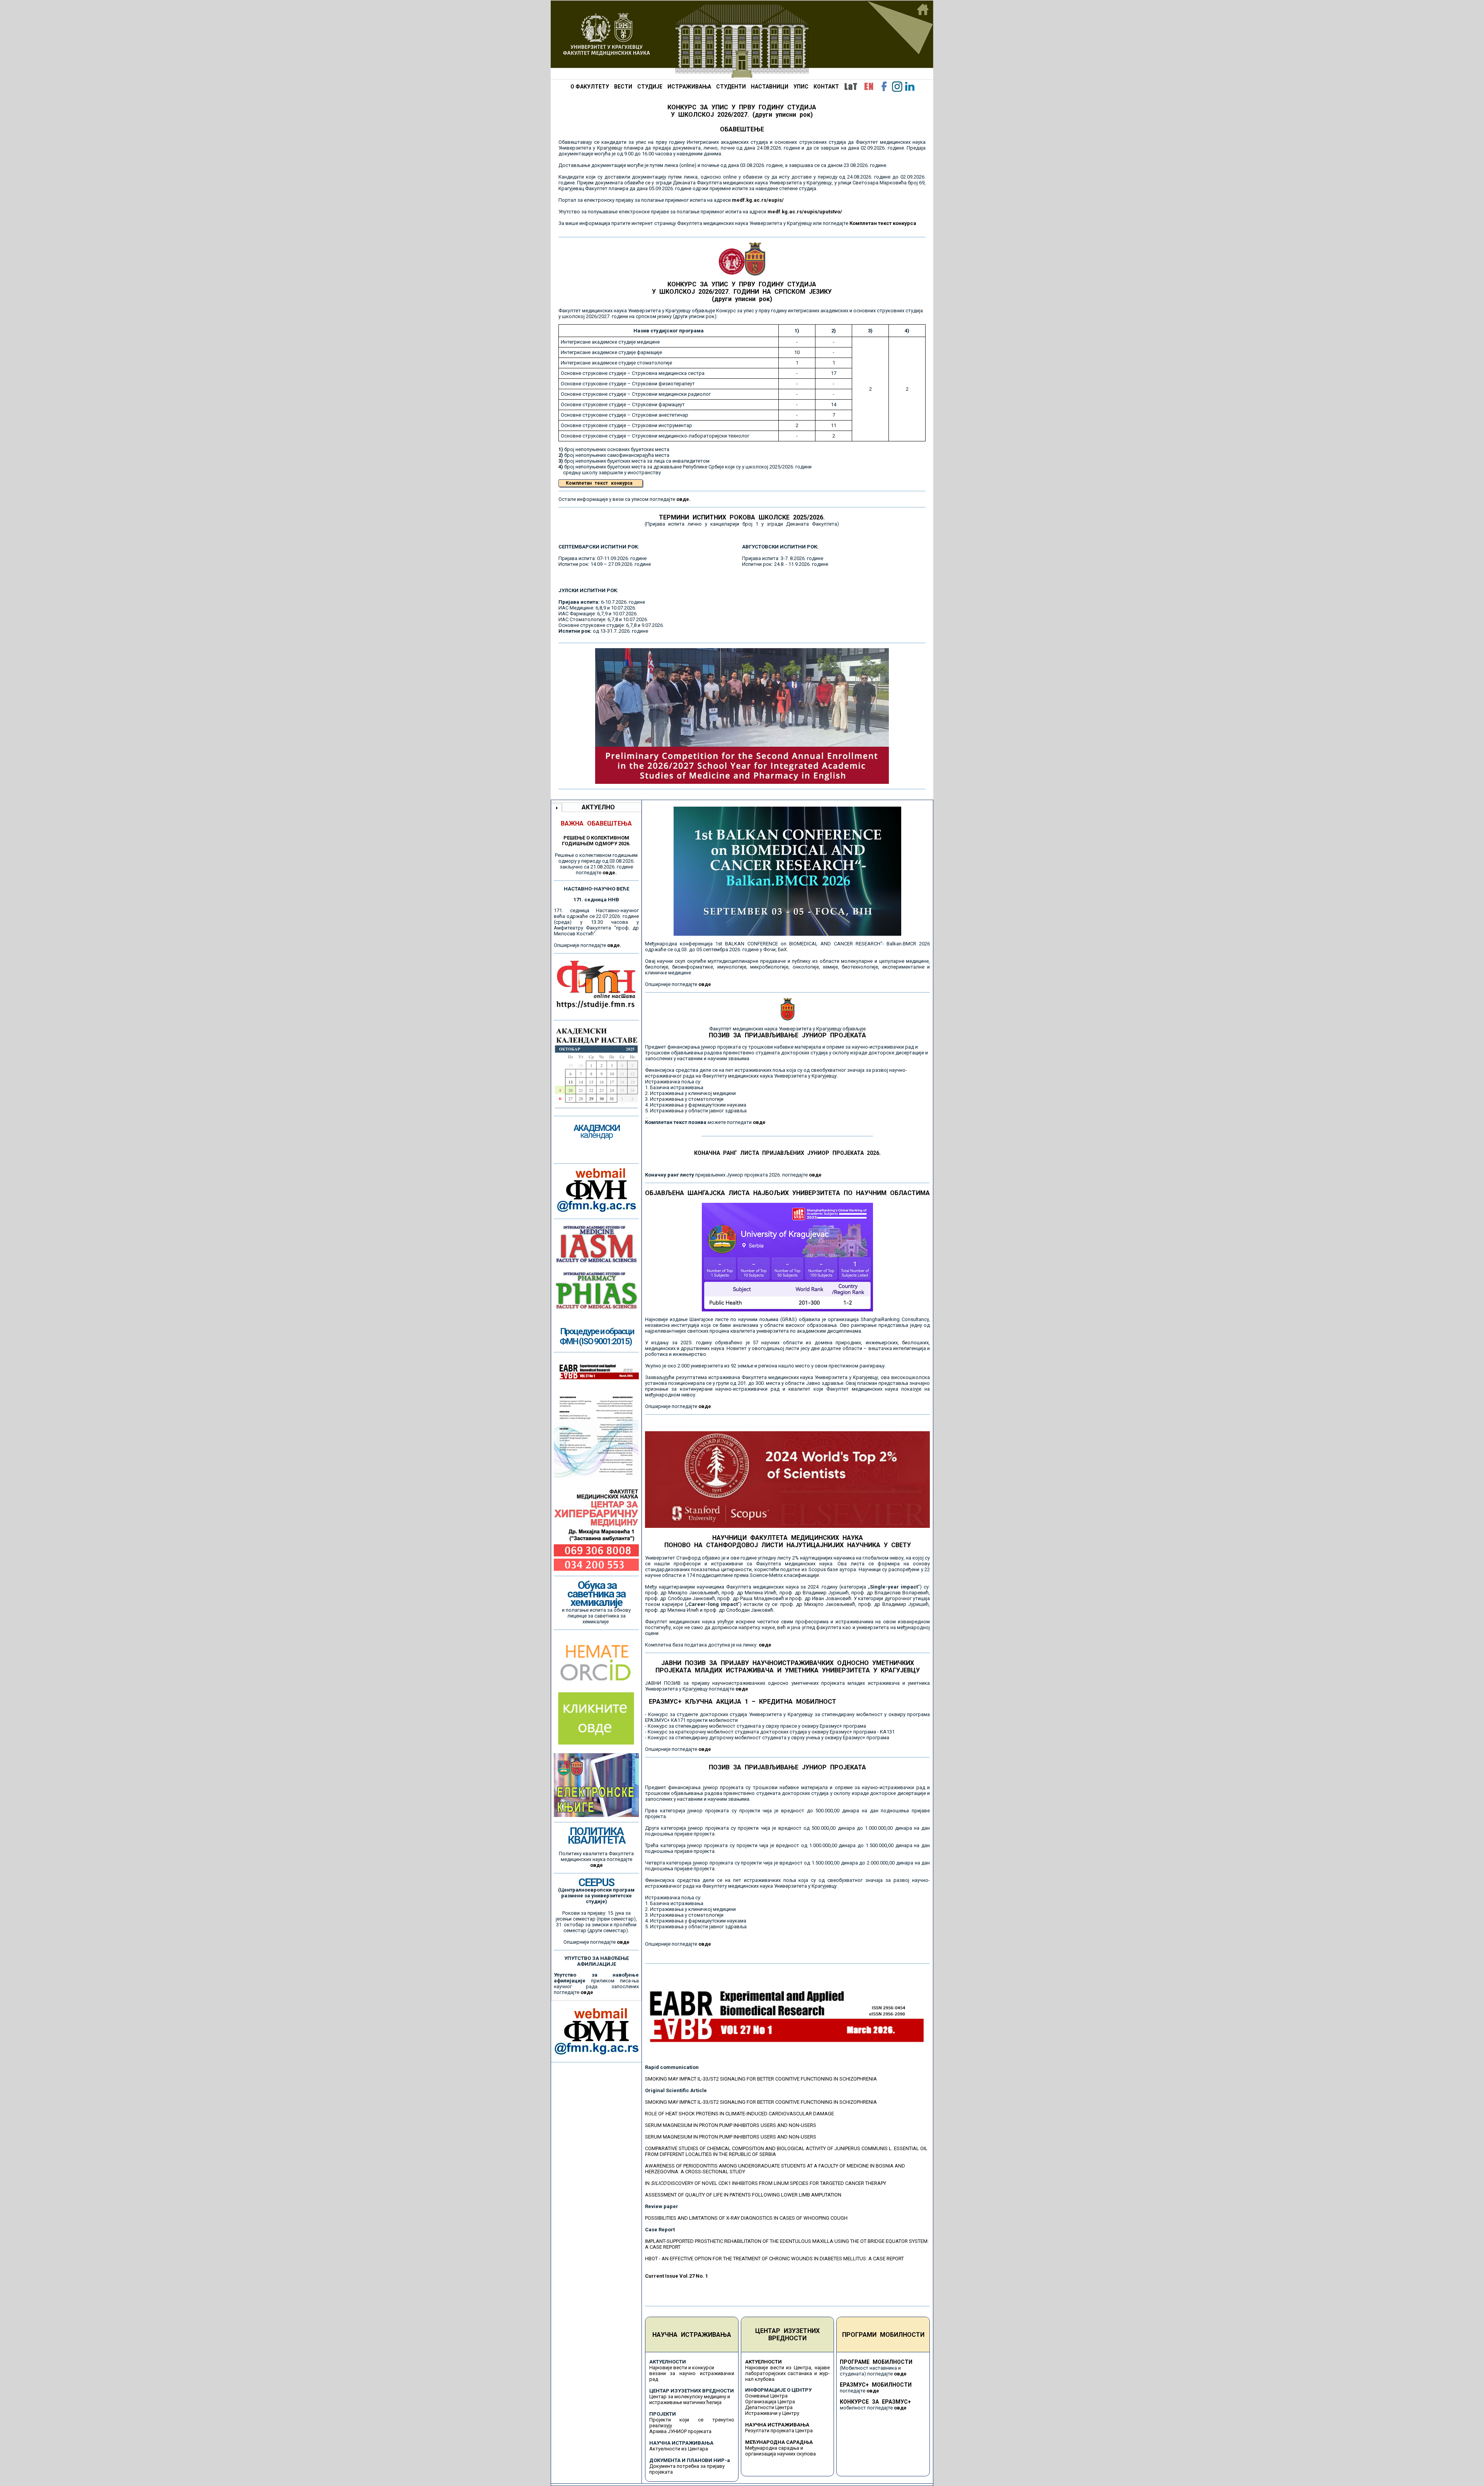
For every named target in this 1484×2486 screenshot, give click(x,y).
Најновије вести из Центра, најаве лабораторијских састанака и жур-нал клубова (788, 2373)
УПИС (801, 87)
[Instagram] (897, 87)
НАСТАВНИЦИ (770, 87)
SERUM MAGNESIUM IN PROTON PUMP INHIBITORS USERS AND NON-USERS (731, 2125)
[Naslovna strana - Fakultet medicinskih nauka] (742, 40)
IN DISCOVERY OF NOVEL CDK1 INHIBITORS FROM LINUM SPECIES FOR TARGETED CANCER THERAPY (766, 2183)
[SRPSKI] (851, 87)
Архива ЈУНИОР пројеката (680, 2431)
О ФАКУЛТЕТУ (590, 87)
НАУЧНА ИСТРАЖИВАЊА (692, 2335)
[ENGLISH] (869, 87)
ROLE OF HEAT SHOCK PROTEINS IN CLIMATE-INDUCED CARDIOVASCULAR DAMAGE (739, 2114)
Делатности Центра (769, 2407)
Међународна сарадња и (774, 2448)
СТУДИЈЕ (650, 87)
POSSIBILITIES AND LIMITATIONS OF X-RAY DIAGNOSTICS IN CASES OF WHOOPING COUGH (746, 2218)
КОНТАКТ (826, 87)
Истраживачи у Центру (772, 2413)
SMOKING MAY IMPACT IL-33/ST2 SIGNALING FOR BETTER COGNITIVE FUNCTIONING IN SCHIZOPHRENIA (761, 2079)
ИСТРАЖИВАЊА (689, 87)
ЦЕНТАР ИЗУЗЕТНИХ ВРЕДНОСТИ (787, 2334)
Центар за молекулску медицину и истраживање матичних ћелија (690, 2399)
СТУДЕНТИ (731, 87)
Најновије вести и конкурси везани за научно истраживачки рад (692, 2373)
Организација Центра (770, 2402)
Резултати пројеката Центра (779, 2431)
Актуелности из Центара (679, 2449)
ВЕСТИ (623, 87)
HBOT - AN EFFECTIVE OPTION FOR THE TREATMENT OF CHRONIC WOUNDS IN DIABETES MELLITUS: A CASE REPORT (774, 2259)
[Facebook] (884, 87)
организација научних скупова (780, 2454)
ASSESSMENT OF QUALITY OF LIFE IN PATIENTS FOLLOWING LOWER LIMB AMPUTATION (743, 2195)
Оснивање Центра (766, 2396)
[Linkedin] (910, 87)
